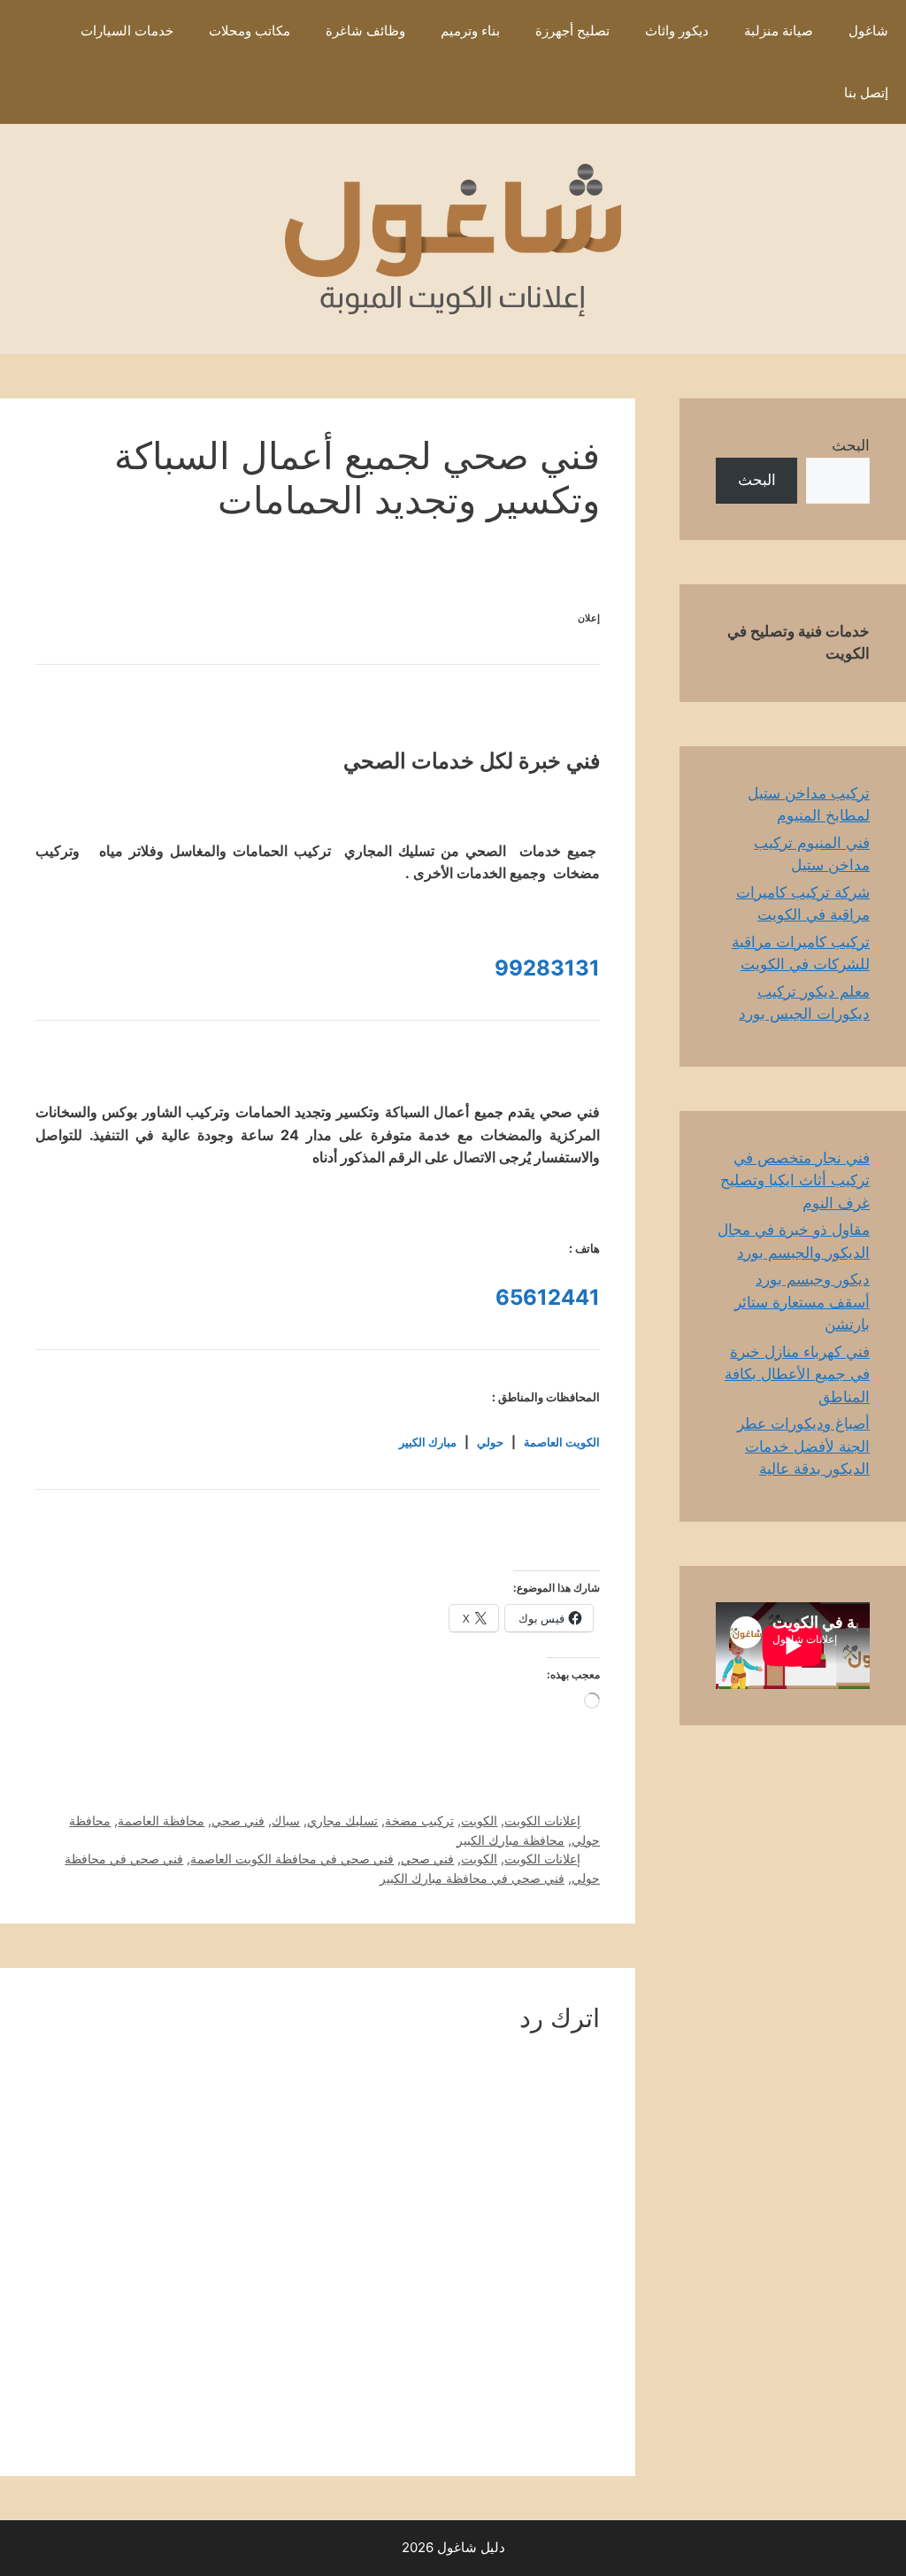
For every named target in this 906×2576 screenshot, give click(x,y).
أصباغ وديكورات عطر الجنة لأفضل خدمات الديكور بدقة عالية (803, 1446)
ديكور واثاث (677, 31)
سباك (286, 1820)
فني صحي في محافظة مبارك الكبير (472, 1878)
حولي (490, 1442)
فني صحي (238, 1820)
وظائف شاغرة (365, 31)
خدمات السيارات (127, 31)
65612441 (548, 1297)
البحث (851, 445)
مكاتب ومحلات (250, 31)
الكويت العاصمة (562, 1442)
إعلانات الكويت (542, 1820)
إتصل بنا (866, 93)
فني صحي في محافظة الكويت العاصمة (292, 1859)
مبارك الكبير (428, 1442)
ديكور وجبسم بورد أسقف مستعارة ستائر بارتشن (802, 1302)
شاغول (868, 31)
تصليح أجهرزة (572, 31)
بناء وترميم (470, 31)
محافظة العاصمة (161, 1820)
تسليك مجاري (342, 1820)
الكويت (479, 1820)
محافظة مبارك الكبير (511, 1840)
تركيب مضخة (419, 1820)
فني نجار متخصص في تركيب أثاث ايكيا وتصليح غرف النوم (795, 1180)
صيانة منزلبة (779, 31)
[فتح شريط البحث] (800, 93)
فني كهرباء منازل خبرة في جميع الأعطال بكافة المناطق (797, 1374)
